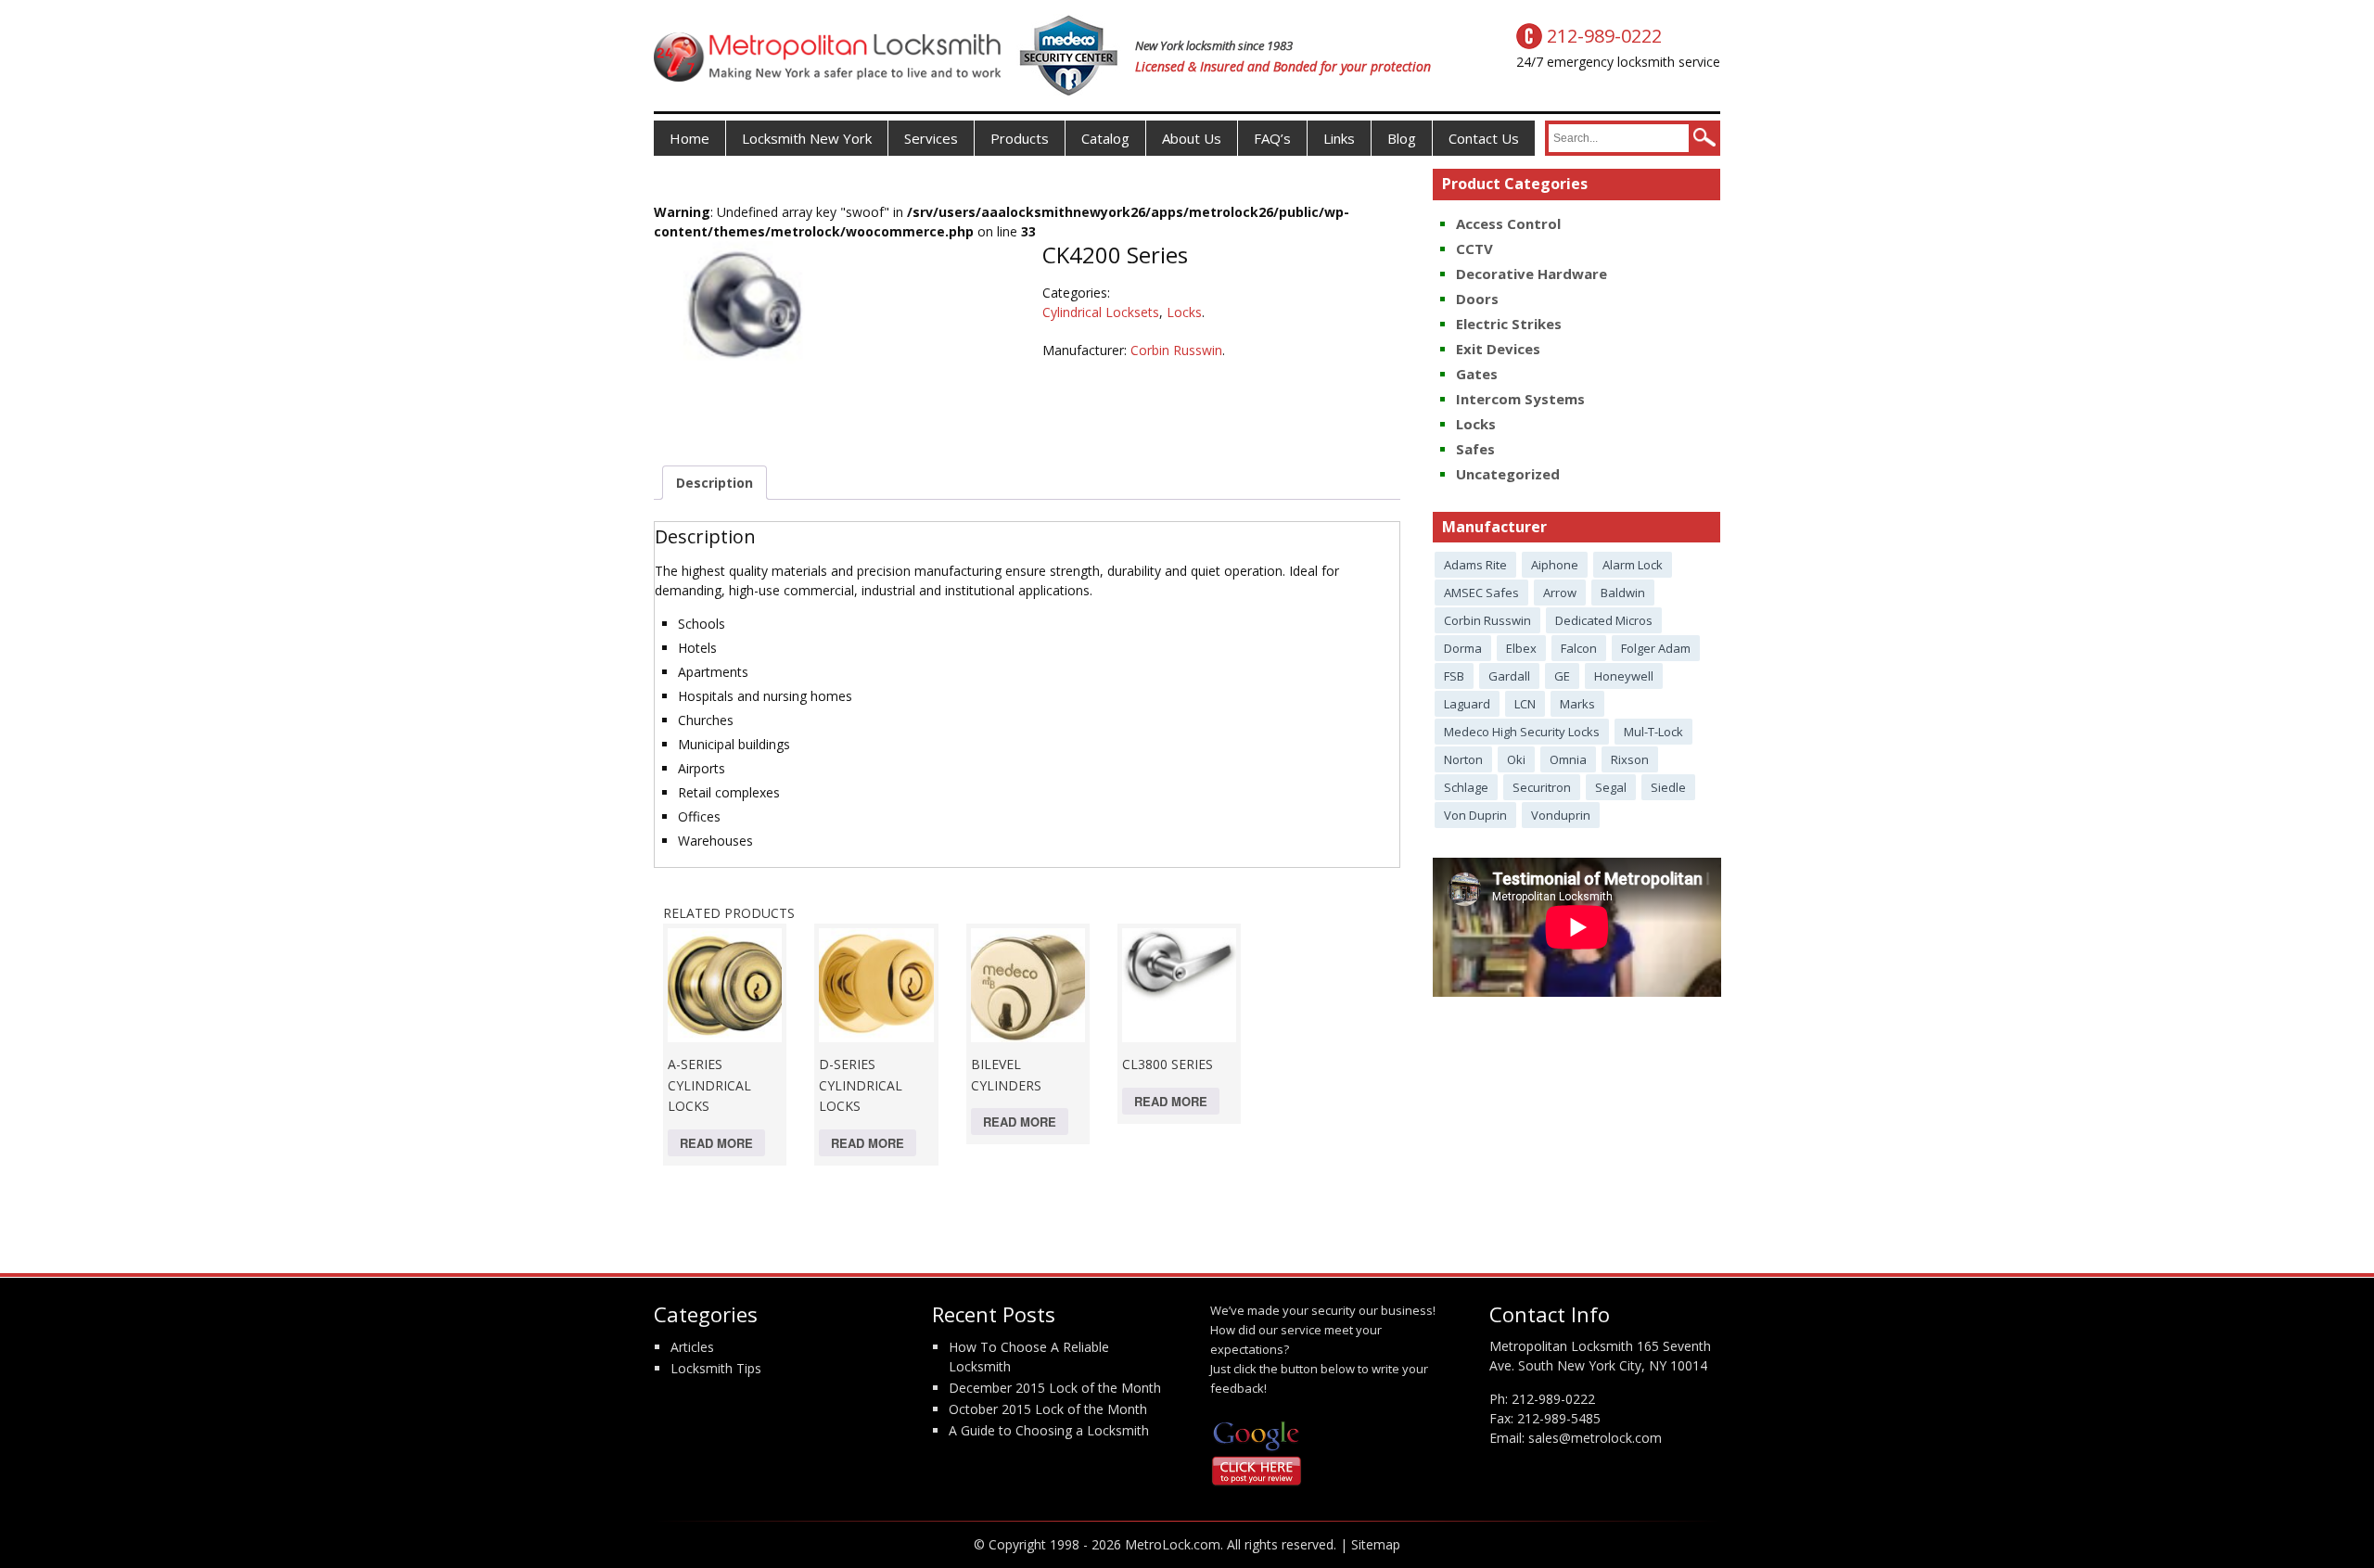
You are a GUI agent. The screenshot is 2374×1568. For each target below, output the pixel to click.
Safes (1475, 449)
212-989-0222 (1553, 1399)
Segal (1611, 787)
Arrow (1560, 593)
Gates (1477, 374)
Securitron (1542, 787)
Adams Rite (1475, 565)
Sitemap (1376, 1544)
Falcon (1579, 648)
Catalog (1105, 138)
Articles (692, 1347)
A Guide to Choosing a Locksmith (1049, 1430)
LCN (1525, 704)
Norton (1463, 759)
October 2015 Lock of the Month (1048, 1409)
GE (1562, 676)
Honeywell (1624, 676)
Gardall (1509, 676)
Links (1339, 138)
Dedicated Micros (1604, 620)
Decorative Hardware (1532, 274)
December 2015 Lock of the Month (1055, 1388)
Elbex (1521, 648)
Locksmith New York (807, 138)
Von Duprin (1475, 815)
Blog (1402, 138)
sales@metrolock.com (1595, 1438)
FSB (1454, 676)
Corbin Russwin (1176, 350)
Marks (1577, 704)
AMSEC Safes (1481, 593)
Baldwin (1623, 593)
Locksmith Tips (716, 1368)
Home (689, 138)
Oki (1516, 759)
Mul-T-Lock (1653, 732)
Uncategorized (1508, 474)
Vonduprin (1561, 815)
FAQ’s (1272, 138)
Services (931, 138)
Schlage (1466, 787)
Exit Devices (1498, 349)
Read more (716, 1143)
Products (1020, 138)
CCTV (1474, 249)
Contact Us (1484, 138)
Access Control (1508, 223)
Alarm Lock (1633, 565)
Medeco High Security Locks (1522, 732)
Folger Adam (1656, 648)
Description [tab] (715, 483)
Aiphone (1555, 565)
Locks (1184, 312)
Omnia (1568, 759)
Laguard (1467, 704)
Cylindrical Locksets (1101, 312)
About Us (1192, 138)
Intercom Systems (1520, 399)
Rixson (1630, 759)
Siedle (1668, 787)
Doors (1477, 299)
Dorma (1463, 648)
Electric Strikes (1509, 324)
